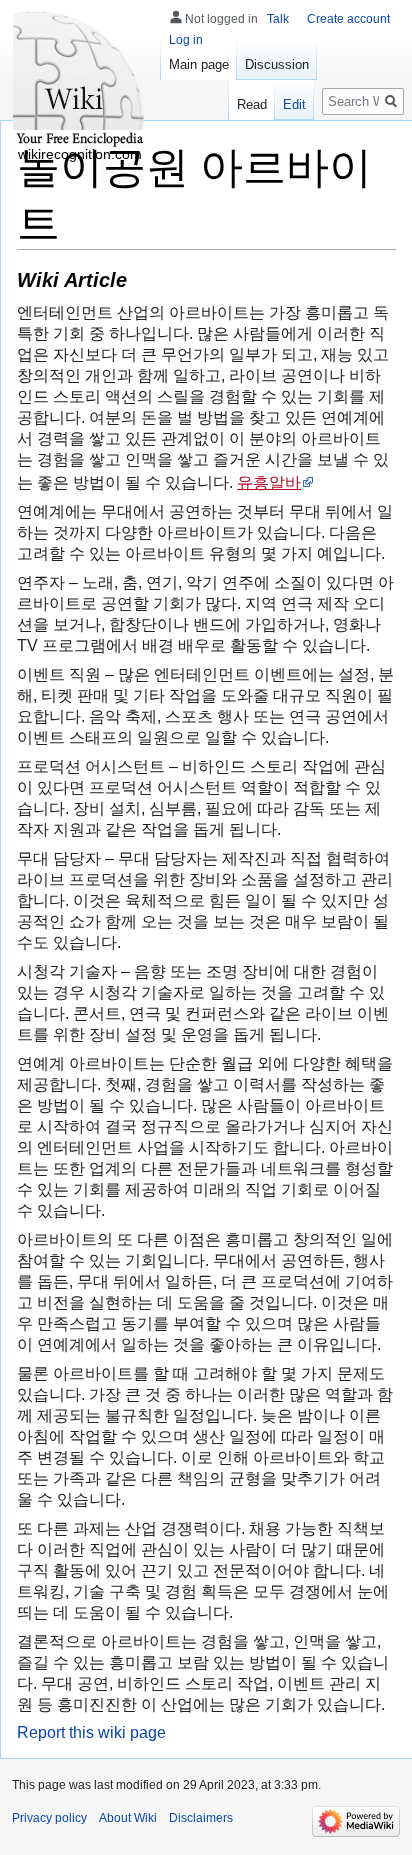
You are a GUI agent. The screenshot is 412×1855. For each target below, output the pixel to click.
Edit (294, 104)
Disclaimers (201, 1818)
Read (252, 104)
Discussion (277, 64)
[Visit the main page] (80, 80)
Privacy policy (49, 1818)
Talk (278, 19)
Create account (348, 19)
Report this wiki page (91, 1732)
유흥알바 (269, 482)
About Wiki (128, 1818)
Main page (199, 64)
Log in (186, 40)
